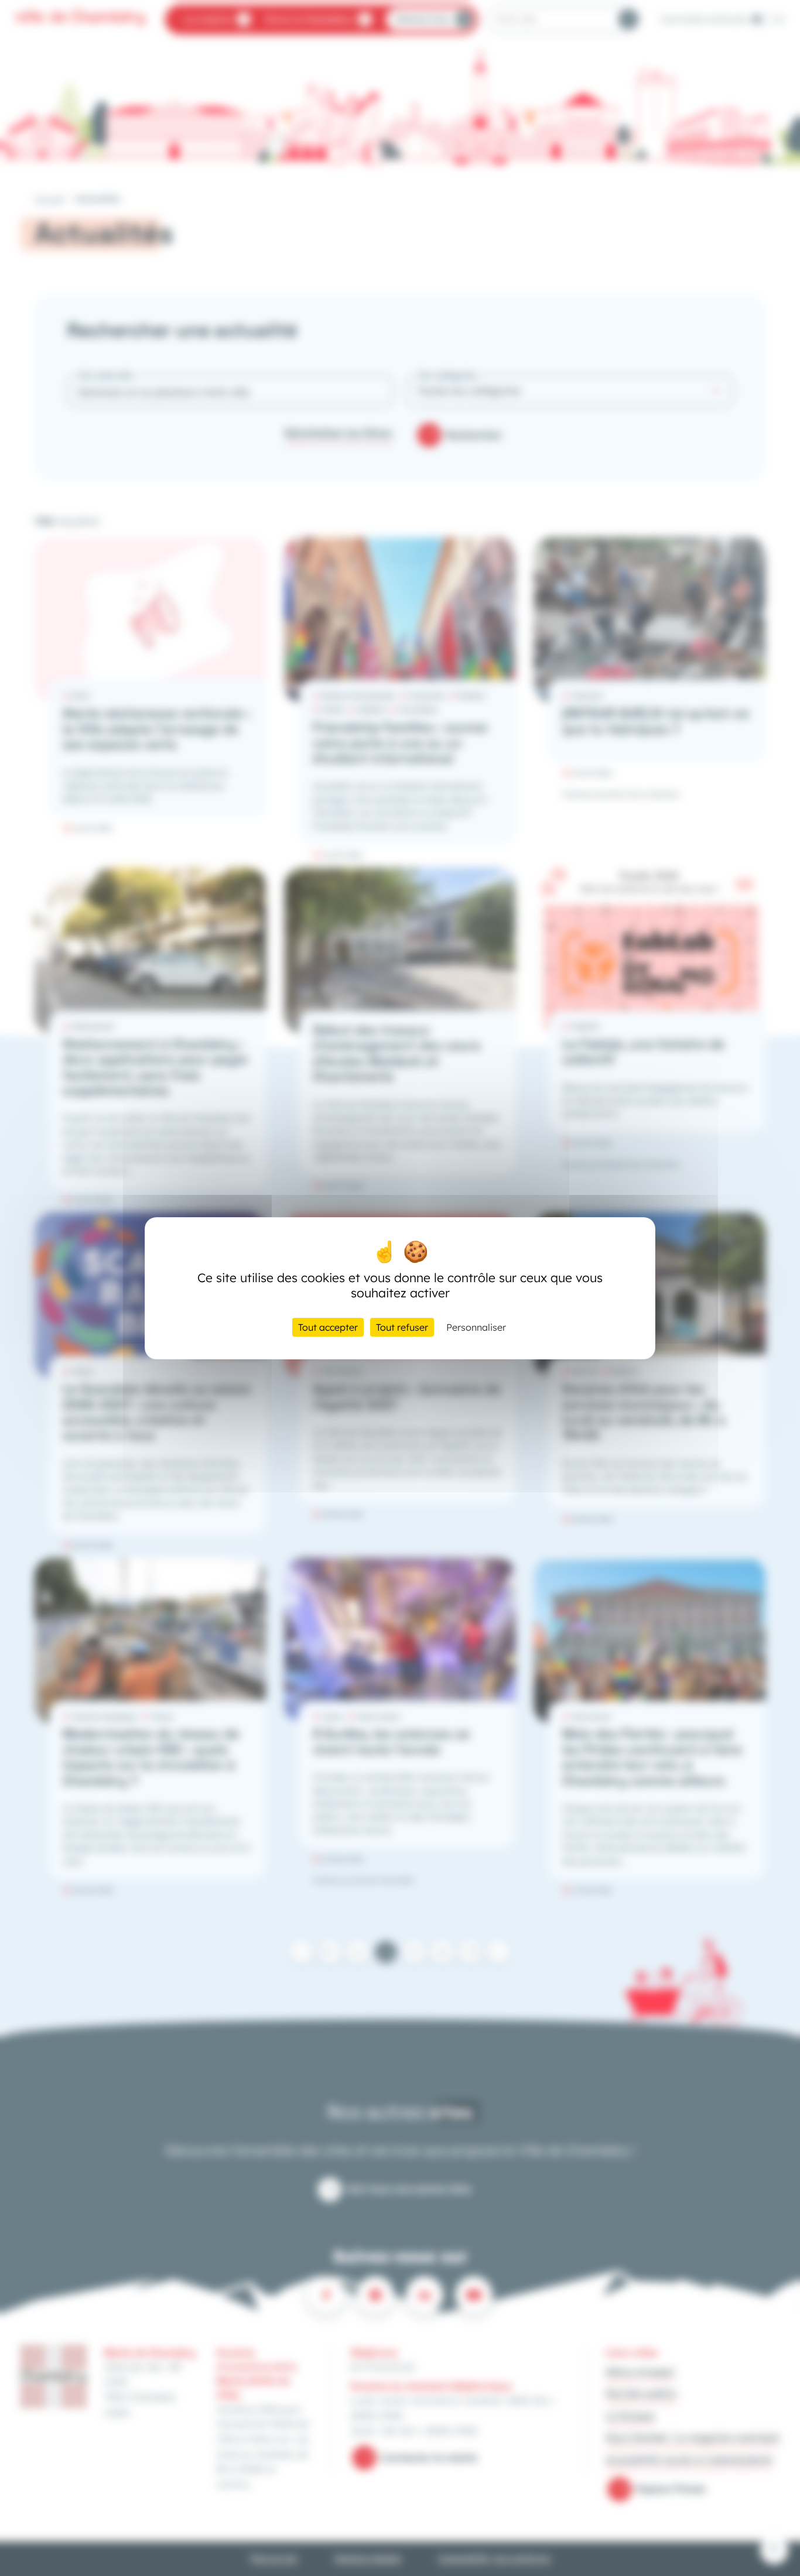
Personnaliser (476, 1327)
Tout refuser (402, 1327)
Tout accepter (328, 1327)
